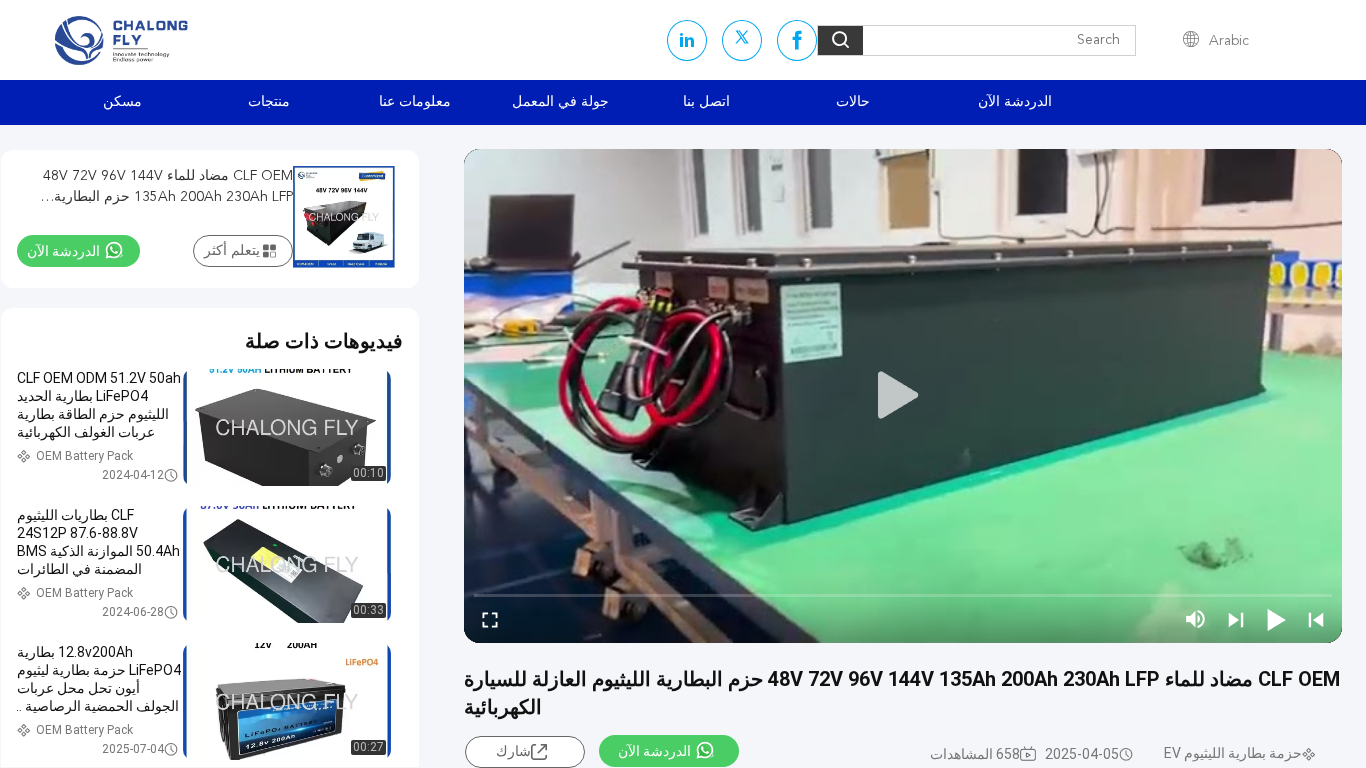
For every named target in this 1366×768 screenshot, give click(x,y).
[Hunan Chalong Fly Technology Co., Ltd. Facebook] (797, 40)
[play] (903, 396)
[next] (1236, 619)
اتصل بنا (706, 102)
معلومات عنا (415, 102)
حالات (853, 102)
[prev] (1316, 619)
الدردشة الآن (1015, 102)
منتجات (269, 102)
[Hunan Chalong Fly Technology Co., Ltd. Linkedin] (687, 40)
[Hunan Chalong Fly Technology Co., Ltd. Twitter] (742, 40)
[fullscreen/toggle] (490, 619)
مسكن (122, 102)
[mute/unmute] (1196, 619)
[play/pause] (1276, 619)
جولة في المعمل (560, 102)
